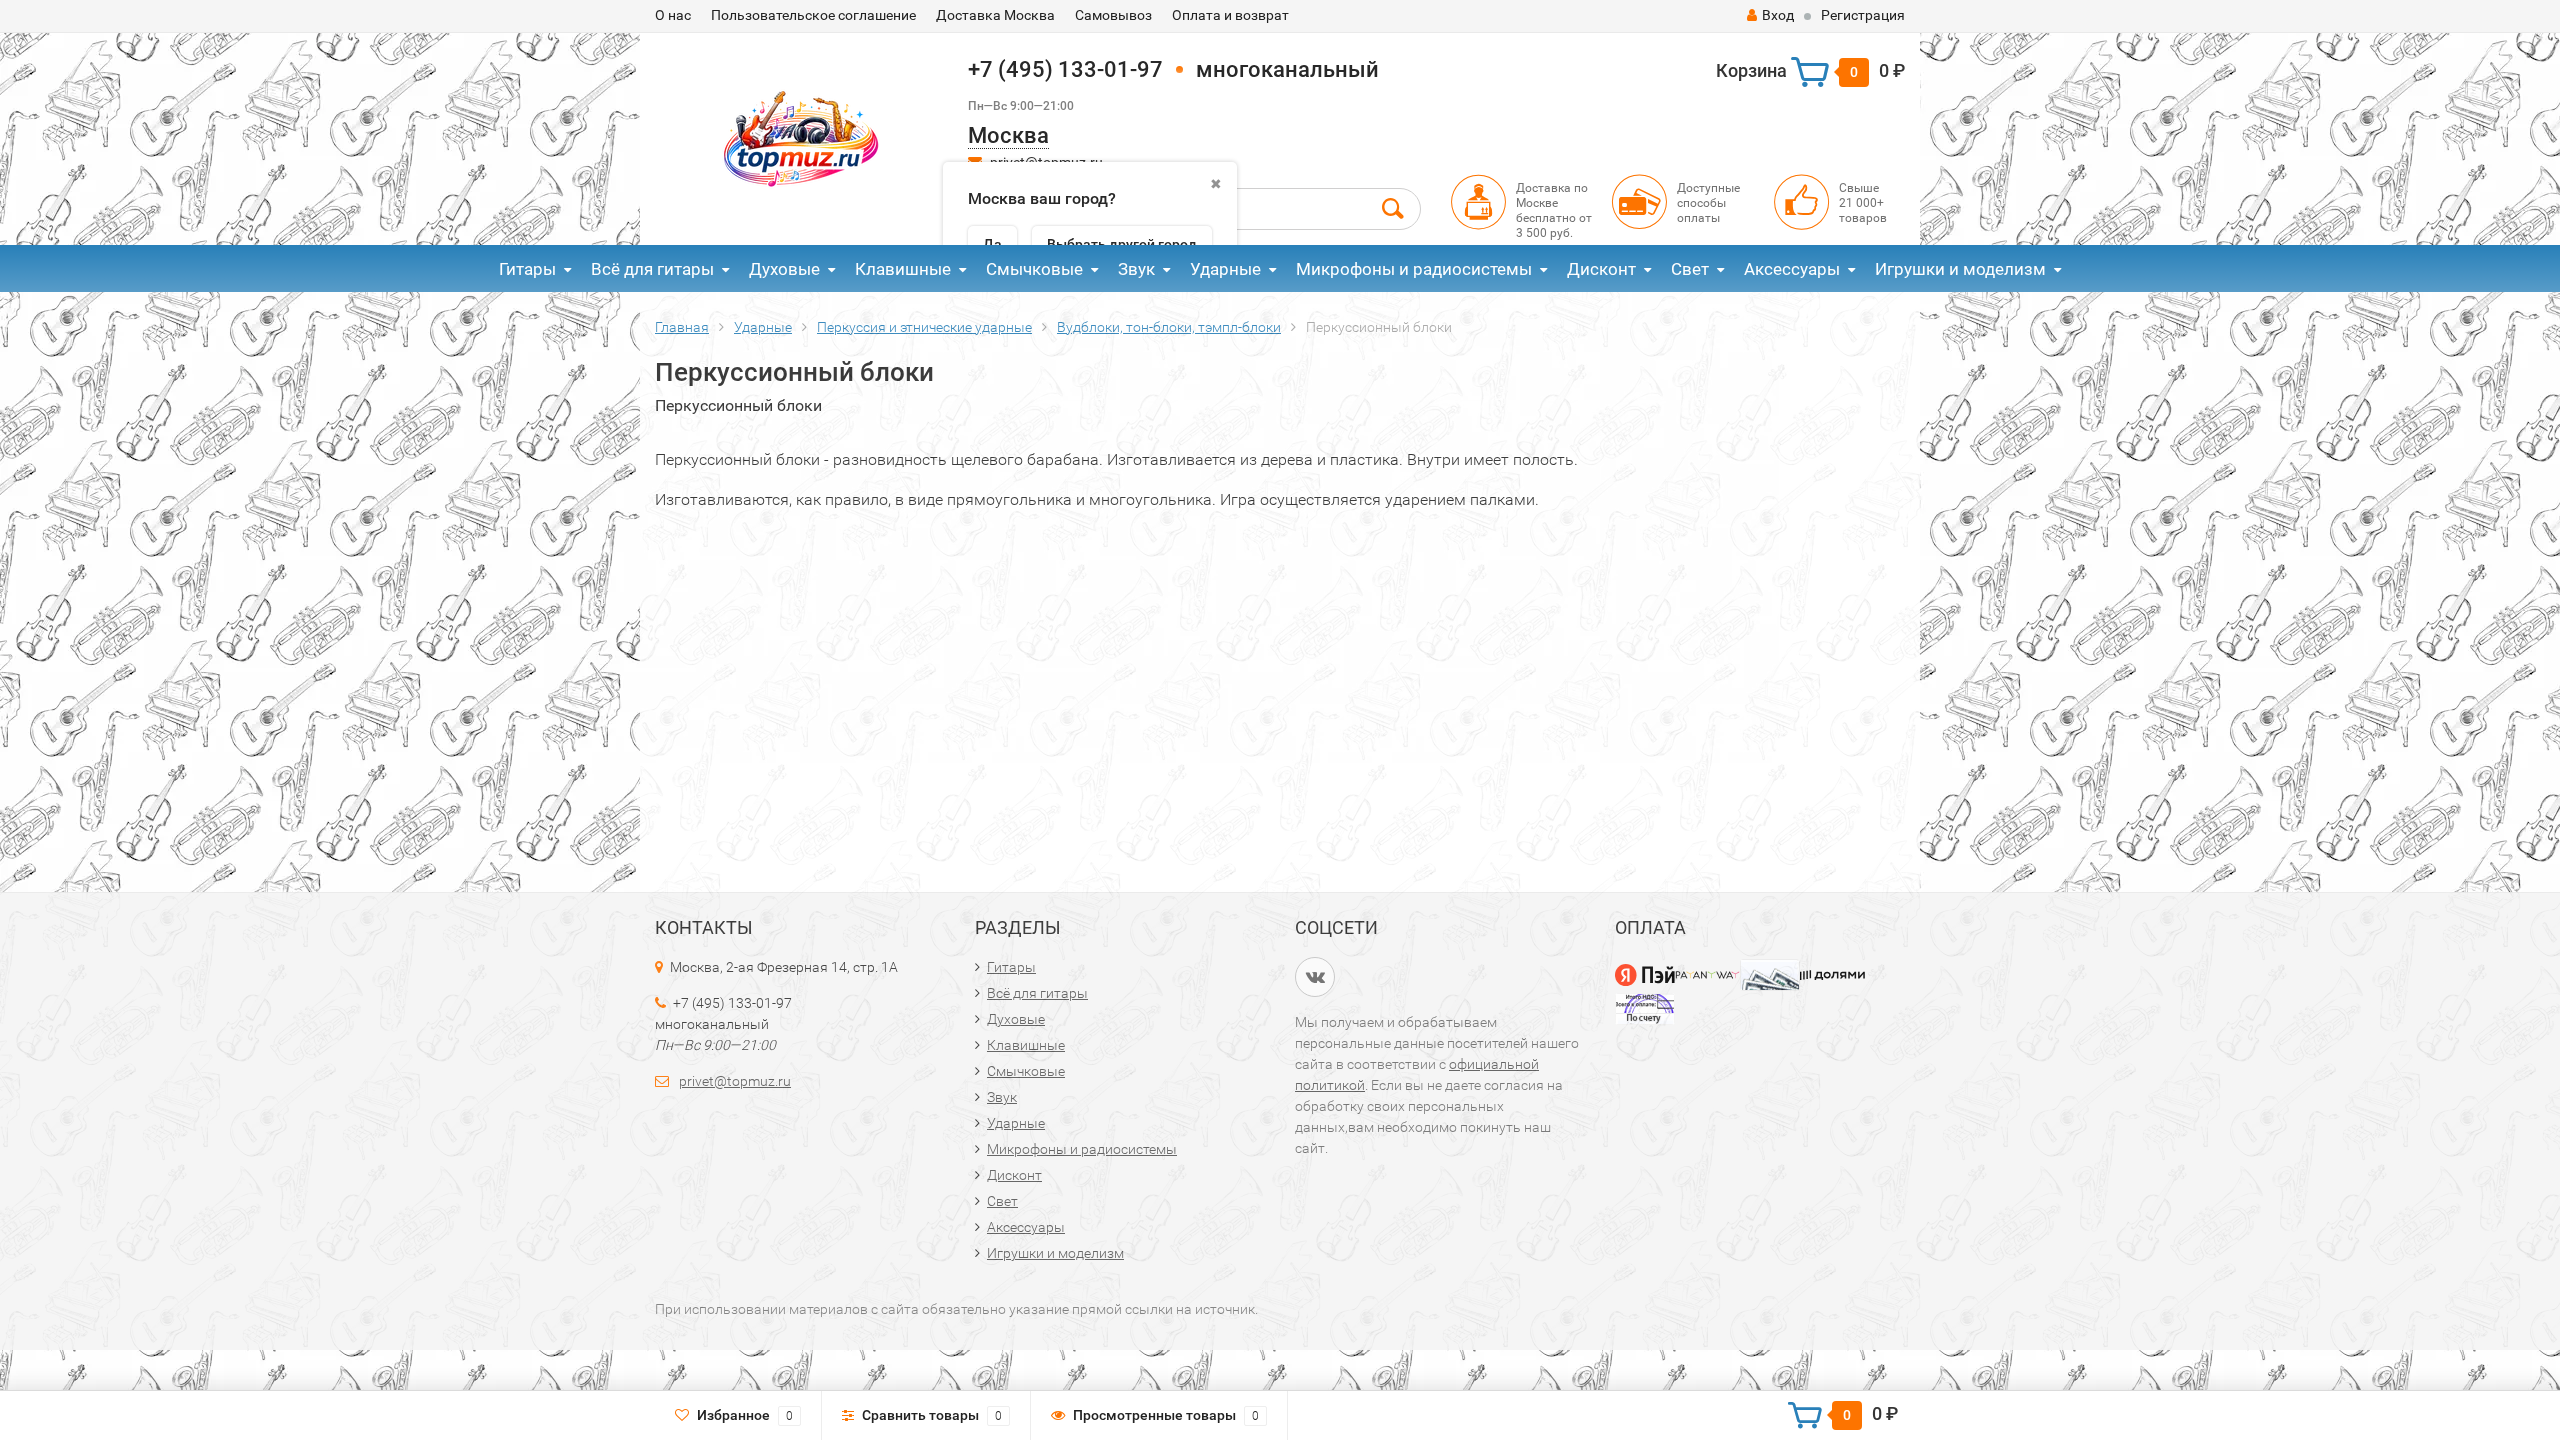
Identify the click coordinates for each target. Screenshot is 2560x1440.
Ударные (1225, 269)
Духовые (784, 269)
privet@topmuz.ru (735, 1081)
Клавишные (903, 269)
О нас (673, 15)
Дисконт (1601, 269)
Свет (1690, 269)
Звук (1136, 269)
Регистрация (1863, 15)
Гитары (527, 269)
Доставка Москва (995, 15)
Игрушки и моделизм (1960, 269)
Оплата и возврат (1230, 15)
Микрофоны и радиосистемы (1414, 269)
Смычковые (1034, 269)
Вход (1778, 15)
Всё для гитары (652, 269)
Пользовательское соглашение (813, 15)
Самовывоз (1113, 15)
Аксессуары (1792, 269)
